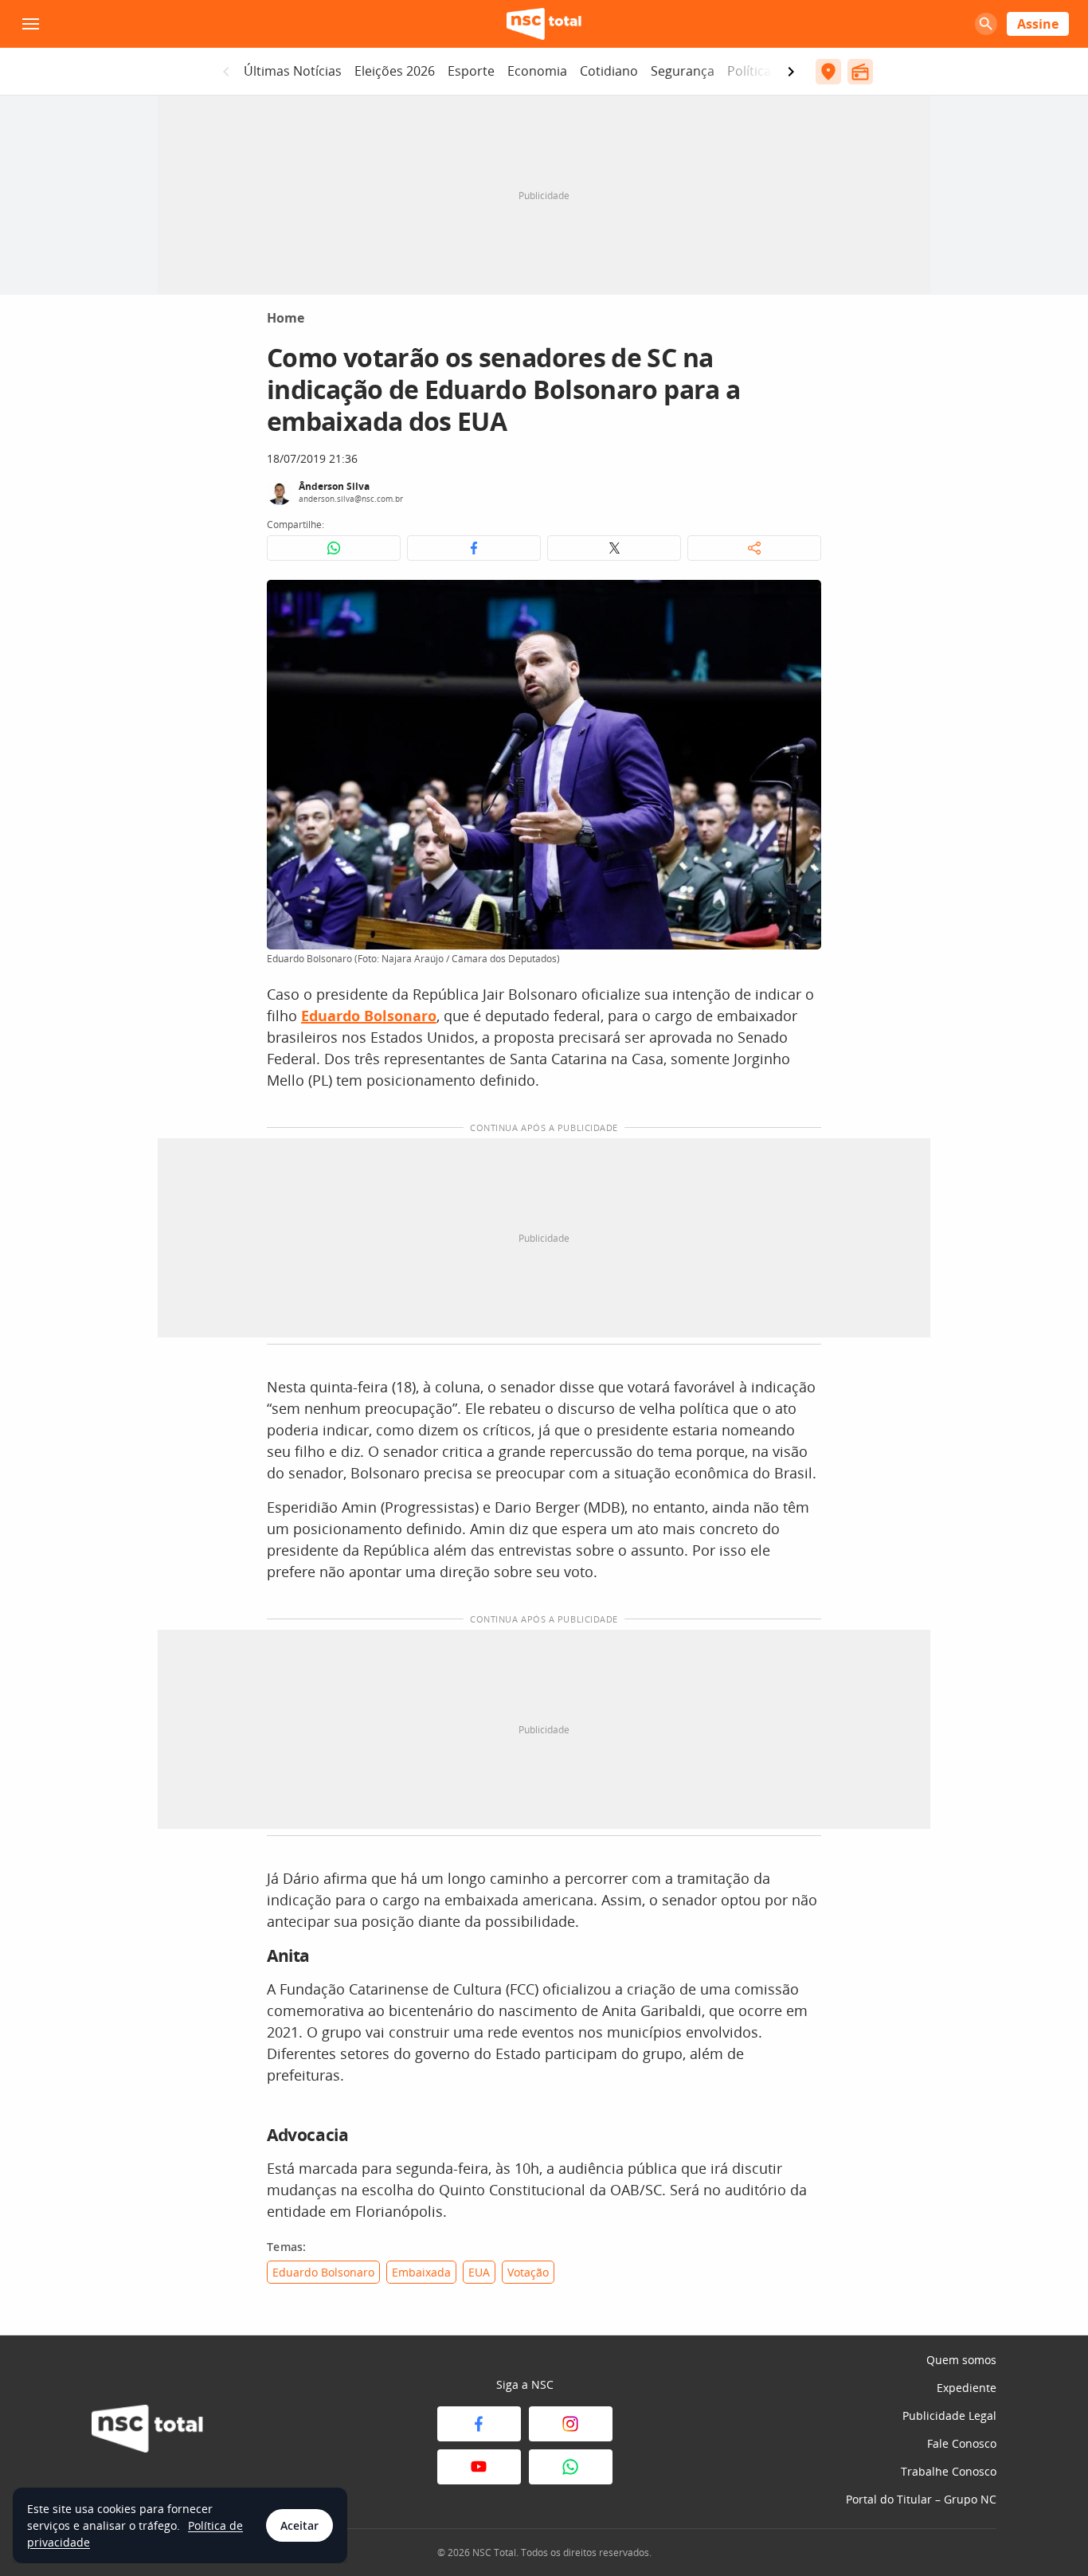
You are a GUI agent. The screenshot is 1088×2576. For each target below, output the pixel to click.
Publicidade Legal (949, 2415)
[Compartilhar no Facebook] (474, 548)
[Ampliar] (800, 601)
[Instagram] (571, 2424)
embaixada (421, 2272)
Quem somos (961, 2360)
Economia (537, 71)
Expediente (967, 2388)
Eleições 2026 (395, 71)
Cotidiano (609, 71)
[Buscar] (986, 24)
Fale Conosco (962, 2443)
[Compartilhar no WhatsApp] (334, 548)
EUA (479, 2272)
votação (528, 2272)
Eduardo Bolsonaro (323, 2272)
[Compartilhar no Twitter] (614, 548)
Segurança (683, 71)
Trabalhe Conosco (949, 2471)
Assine (1038, 24)
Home (286, 318)
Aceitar (299, 2525)
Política (749, 71)
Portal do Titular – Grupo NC (921, 2499)
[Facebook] (479, 2424)
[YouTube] (479, 2467)
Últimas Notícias (293, 71)
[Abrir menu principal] (30, 24)
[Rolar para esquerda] (226, 72)
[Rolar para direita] (791, 72)
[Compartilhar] (754, 548)
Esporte (471, 71)
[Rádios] (860, 72)
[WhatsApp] (571, 2467)
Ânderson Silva (334, 486)
